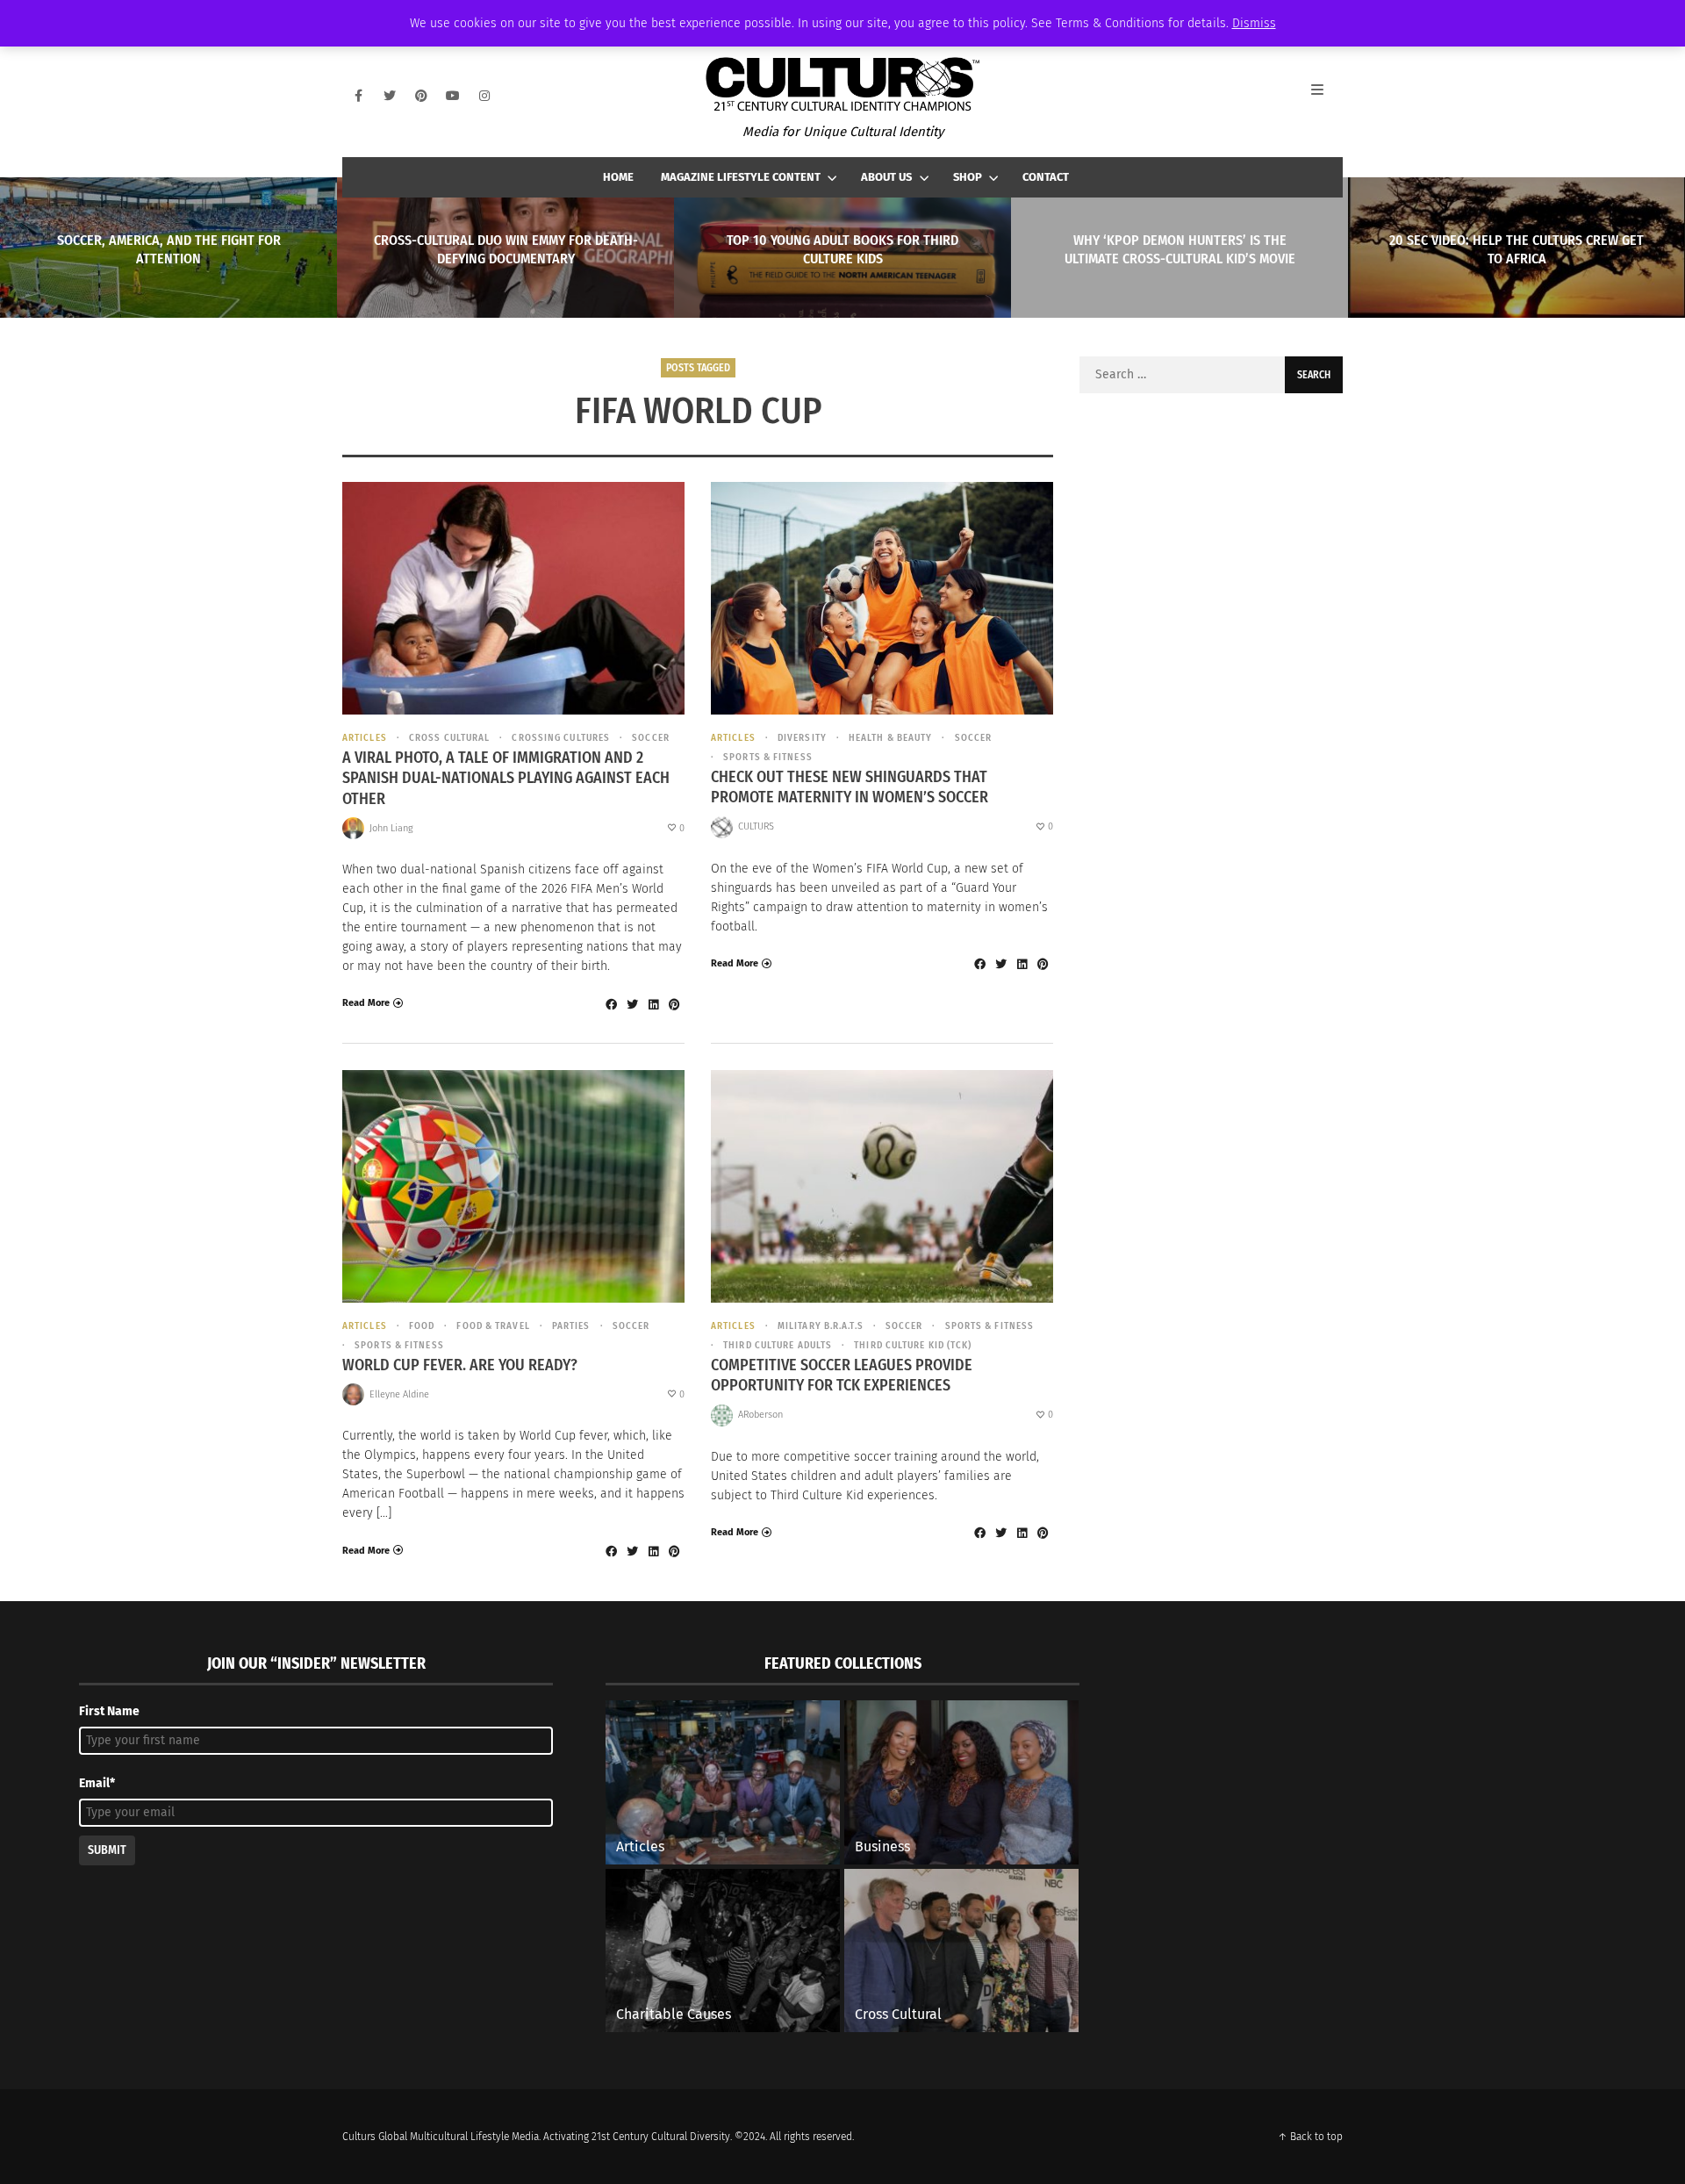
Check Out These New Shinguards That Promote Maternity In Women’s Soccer (850, 787)
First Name (109, 1711)
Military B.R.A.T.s (821, 1326)
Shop (968, 177)
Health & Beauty (891, 738)
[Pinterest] (421, 96)
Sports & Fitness (768, 757)
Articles (365, 738)
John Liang (391, 828)
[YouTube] (453, 96)
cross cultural (449, 738)
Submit (107, 1850)
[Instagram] (484, 96)
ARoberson (760, 1415)
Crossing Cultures (561, 738)
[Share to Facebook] (611, 1004)
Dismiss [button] (1254, 23)
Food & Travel (493, 1326)
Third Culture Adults (778, 1345)
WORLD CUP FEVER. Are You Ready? (460, 1365)
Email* (97, 1783)
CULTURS (756, 826)
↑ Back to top (1310, 2137)
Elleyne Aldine (399, 1394)
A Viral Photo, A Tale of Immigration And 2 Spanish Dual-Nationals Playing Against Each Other (506, 778)
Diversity (802, 738)
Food (422, 1326)
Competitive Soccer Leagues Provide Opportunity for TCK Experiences (842, 1375)
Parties (571, 1326)
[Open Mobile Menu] (1327, 96)
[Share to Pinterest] (674, 1004)
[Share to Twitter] (632, 1004)
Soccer (651, 738)
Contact (1046, 177)
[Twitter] (390, 96)
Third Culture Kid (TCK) (913, 1345)
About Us (886, 177)
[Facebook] (358, 96)
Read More (366, 1003)
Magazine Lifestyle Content (741, 177)
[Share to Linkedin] (653, 1004)
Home (618, 177)
